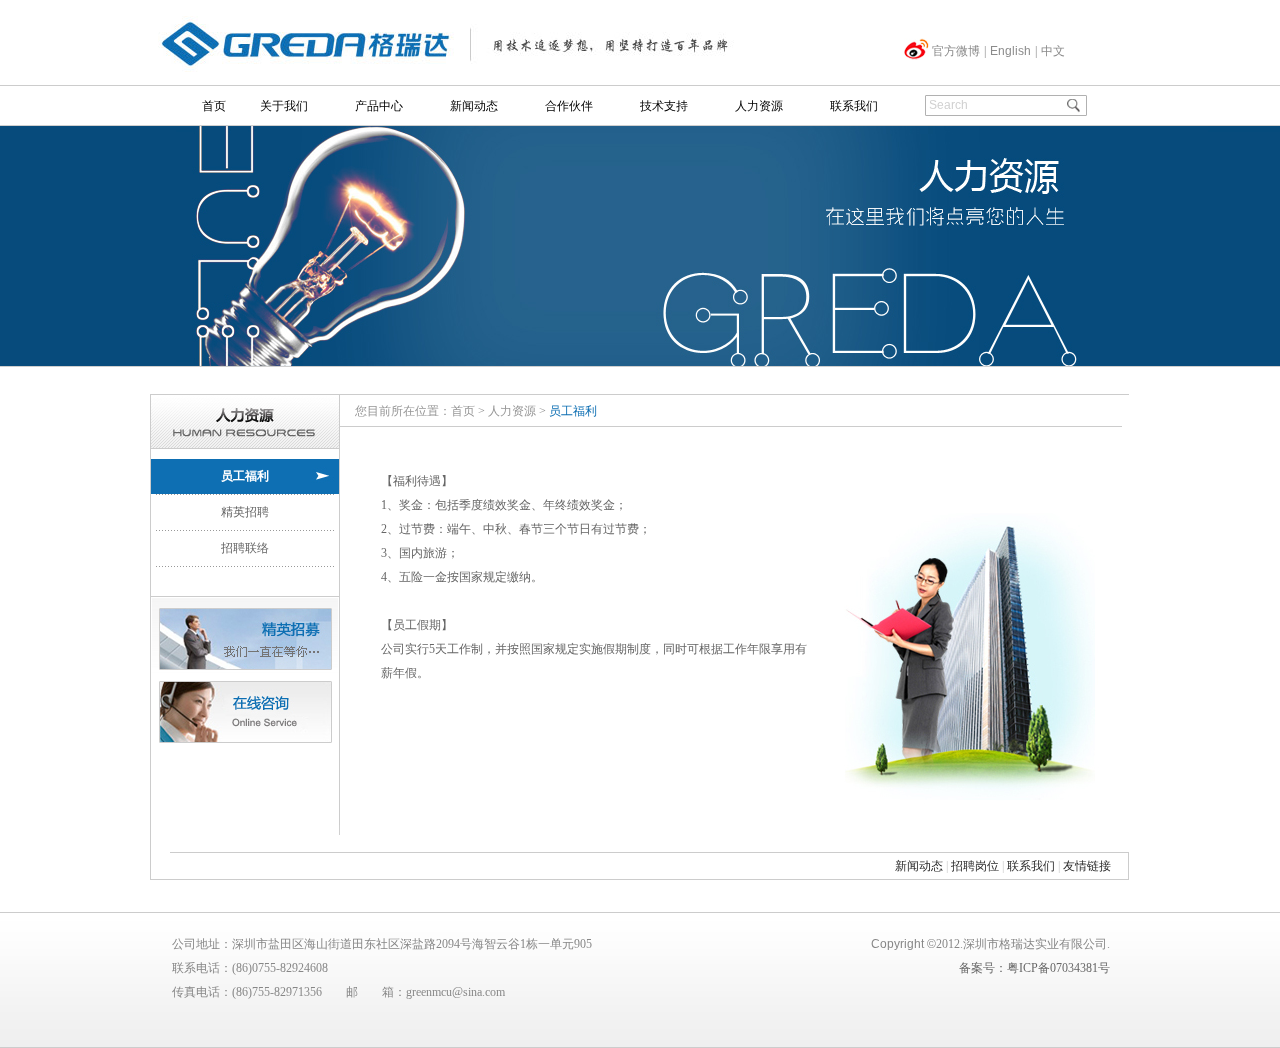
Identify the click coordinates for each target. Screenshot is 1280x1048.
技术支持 (664, 106)
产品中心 (379, 106)
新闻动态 (474, 106)
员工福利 (245, 476)
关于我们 (284, 106)
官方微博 (956, 51)
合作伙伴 (569, 106)
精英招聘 (245, 512)
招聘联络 (245, 548)
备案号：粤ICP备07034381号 (1034, 968)
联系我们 (854, 106)
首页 (214, 106)
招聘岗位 (975, 866)
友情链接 (1087, 866)
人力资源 (759, 106)
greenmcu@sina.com (455, 992)
